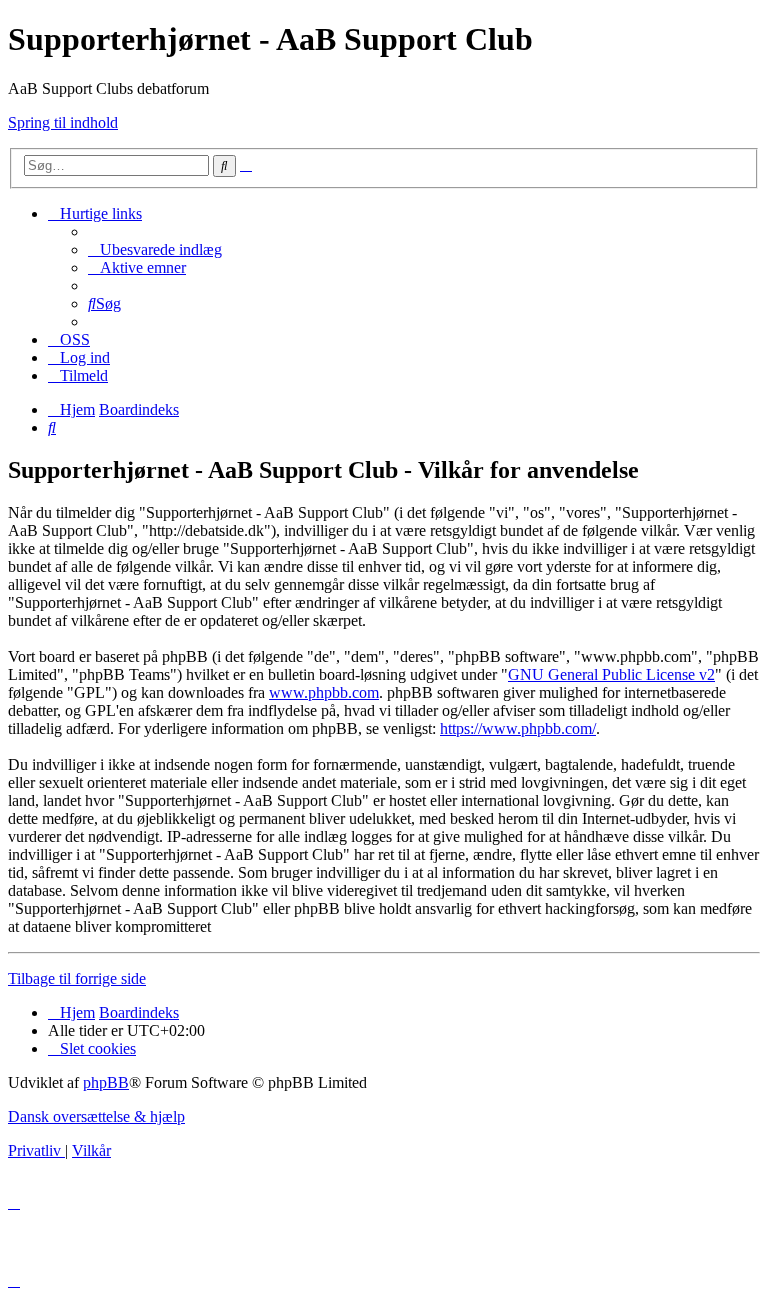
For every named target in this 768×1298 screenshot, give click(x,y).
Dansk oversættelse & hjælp (96, 1116)
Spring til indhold (63, 122)
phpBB (106, 1082)
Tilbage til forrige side (77, 978)
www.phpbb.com (324, 692)
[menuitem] (155, 249)
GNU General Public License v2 (611, 674)
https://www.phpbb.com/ (518, 728)
